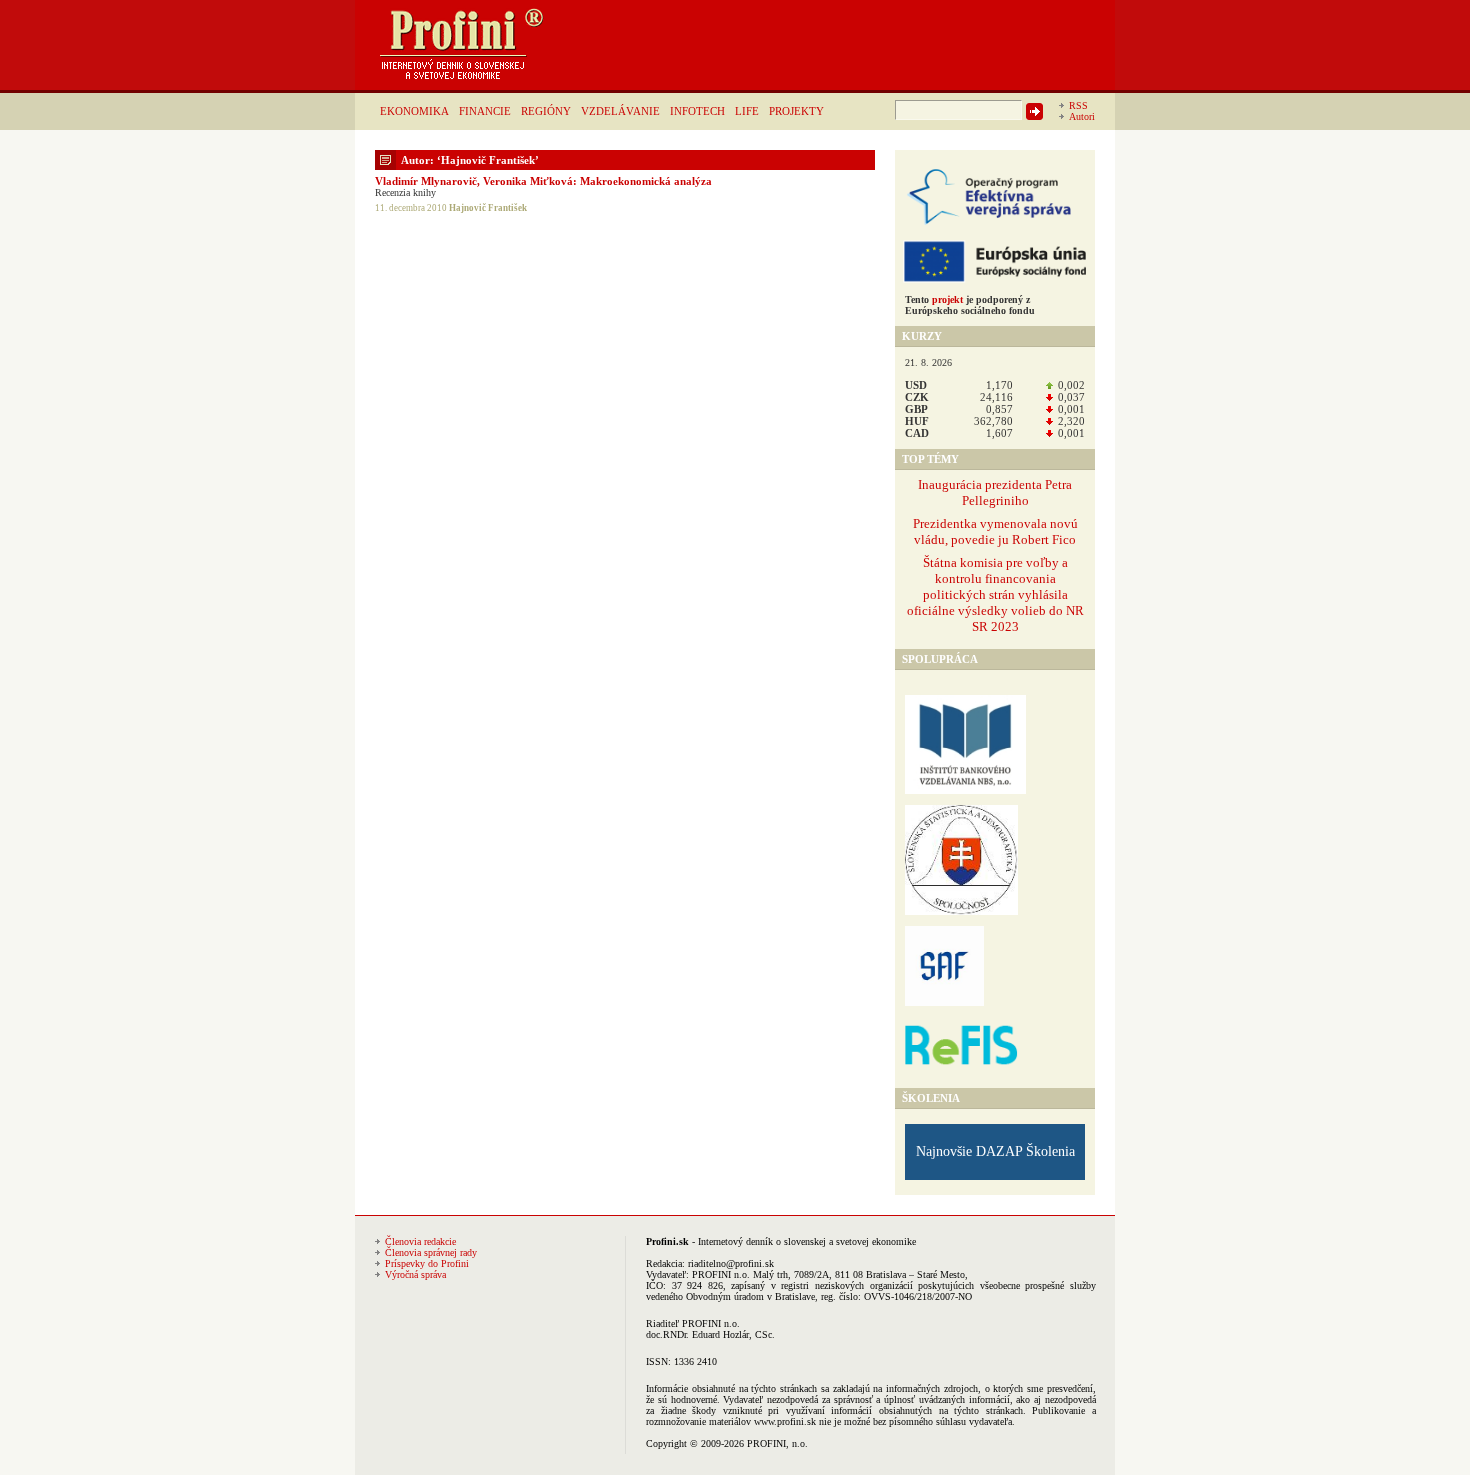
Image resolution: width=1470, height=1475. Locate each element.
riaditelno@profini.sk (731, 1263)
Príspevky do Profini (427, 1263)
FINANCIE (485, 111)
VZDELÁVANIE (620, 111)
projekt (947, 299)
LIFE (747, 111)
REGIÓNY (546, 111)
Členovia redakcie (420, 1241)
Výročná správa (415, 1274)
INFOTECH (697, 111)
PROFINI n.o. (721, 1274)
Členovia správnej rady (431, 1252)
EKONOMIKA (414, 111)
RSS (1078, 105)
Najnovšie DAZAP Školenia (995, 1151)
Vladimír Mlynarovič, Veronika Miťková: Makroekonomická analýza (543, 181)
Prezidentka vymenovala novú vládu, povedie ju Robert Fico (995, 531)
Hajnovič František (488, 208)
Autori (1082, 116)
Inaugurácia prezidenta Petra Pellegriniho (995, 492)
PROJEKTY (796, 111)
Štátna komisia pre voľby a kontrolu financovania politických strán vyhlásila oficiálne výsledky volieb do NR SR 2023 (995, 594)
